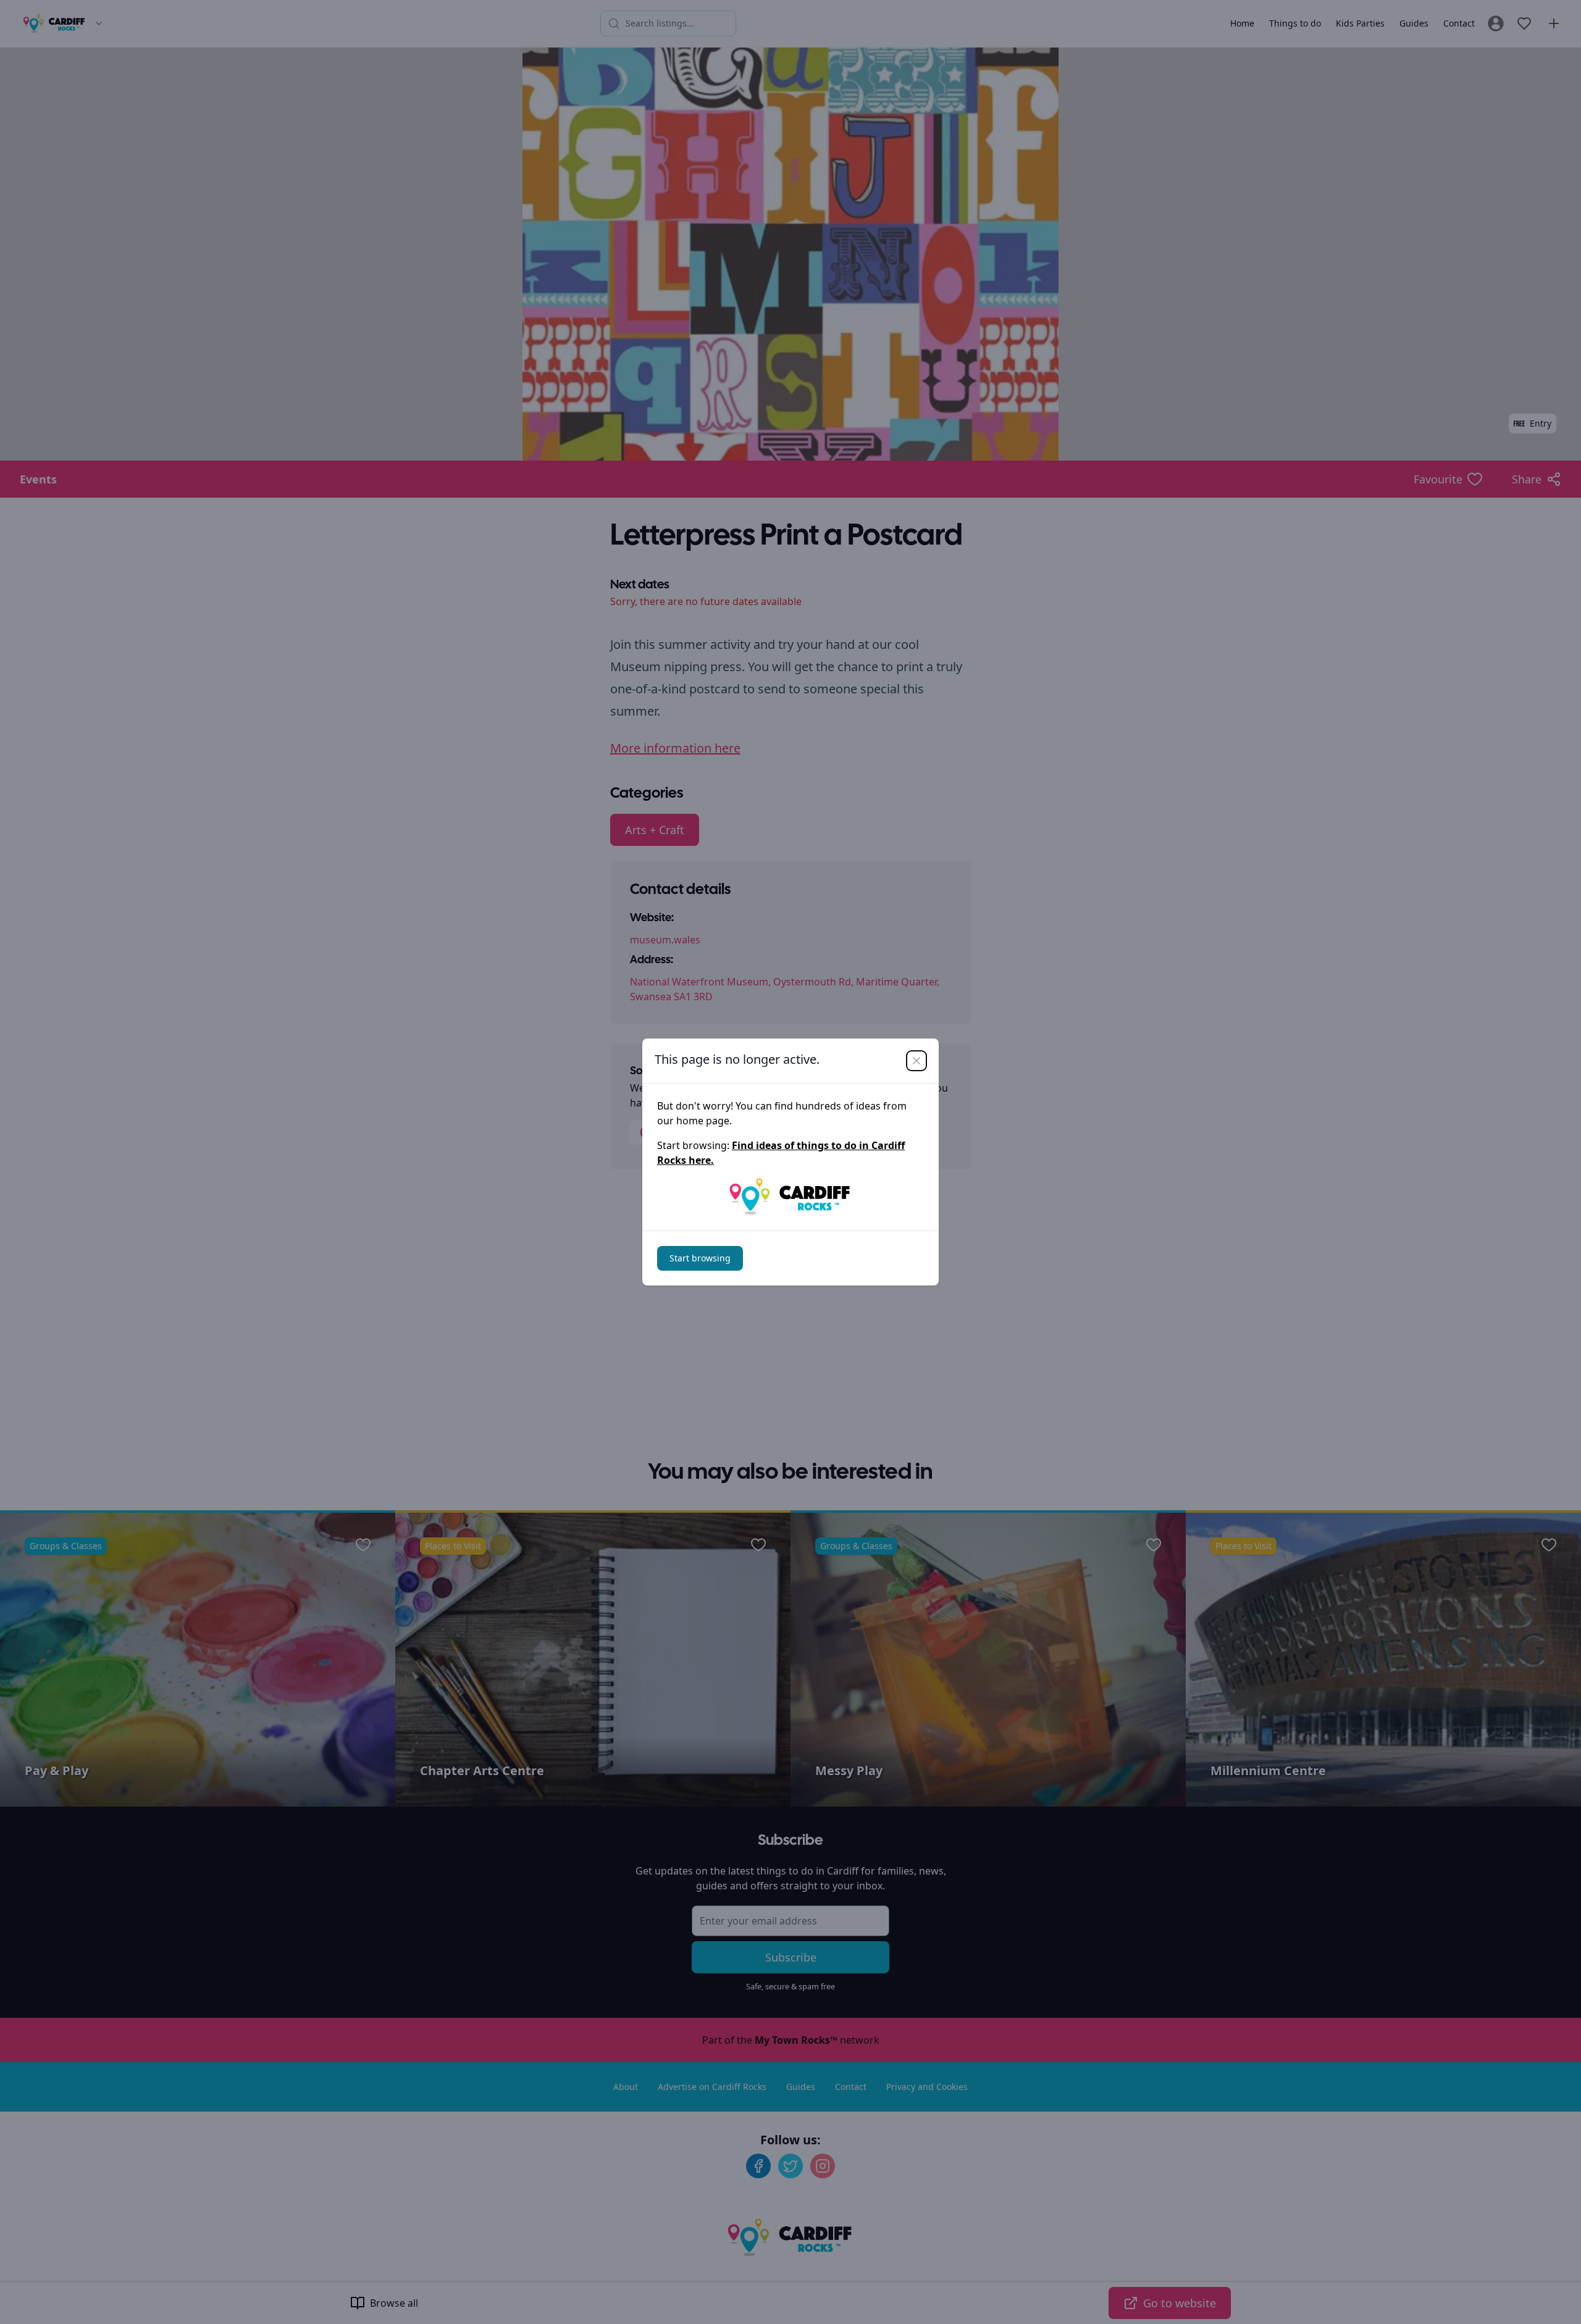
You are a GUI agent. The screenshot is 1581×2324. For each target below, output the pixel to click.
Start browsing (700, 1258)
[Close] (916, 1061)
